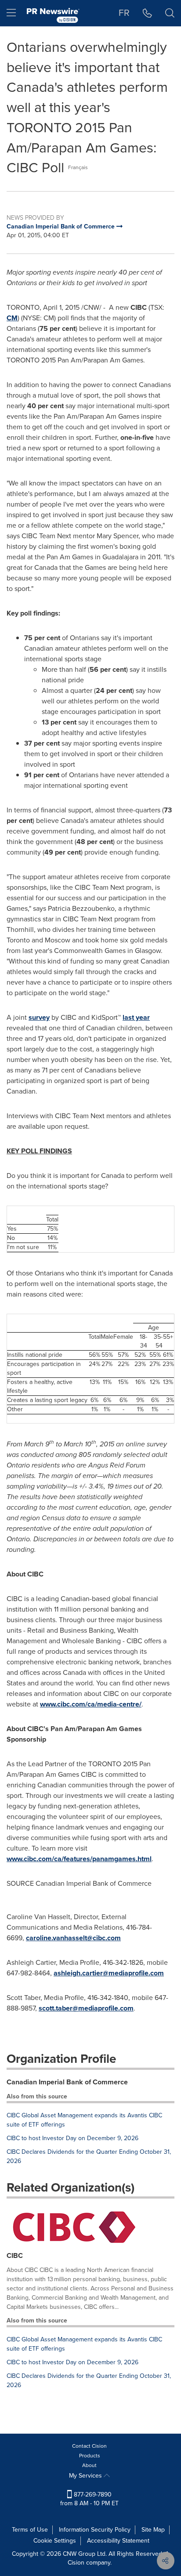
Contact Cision (89, 2446)
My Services (86, 2476)
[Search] (170, 13)
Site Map (153, 2530)
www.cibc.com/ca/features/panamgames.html (79, 1859)
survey (39, 1017)
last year (136, 1017)
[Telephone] (147, 13)
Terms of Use (30, 2530)
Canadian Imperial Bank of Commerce (67, 2082)
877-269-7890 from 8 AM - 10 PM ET (89, 2499)
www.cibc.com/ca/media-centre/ (91, 1704)
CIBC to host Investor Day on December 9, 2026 (72, 2138)
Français (78, 167)
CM (12, 318)
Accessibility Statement (118, 2541)
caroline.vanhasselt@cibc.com (73, 1938)
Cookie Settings (55, 2541)
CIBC (15, 2255)
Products (90, 2456)
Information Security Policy (95, 2530)
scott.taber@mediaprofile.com (86, 2008)
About (89, 2465)
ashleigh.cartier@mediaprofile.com (109, 1973)
